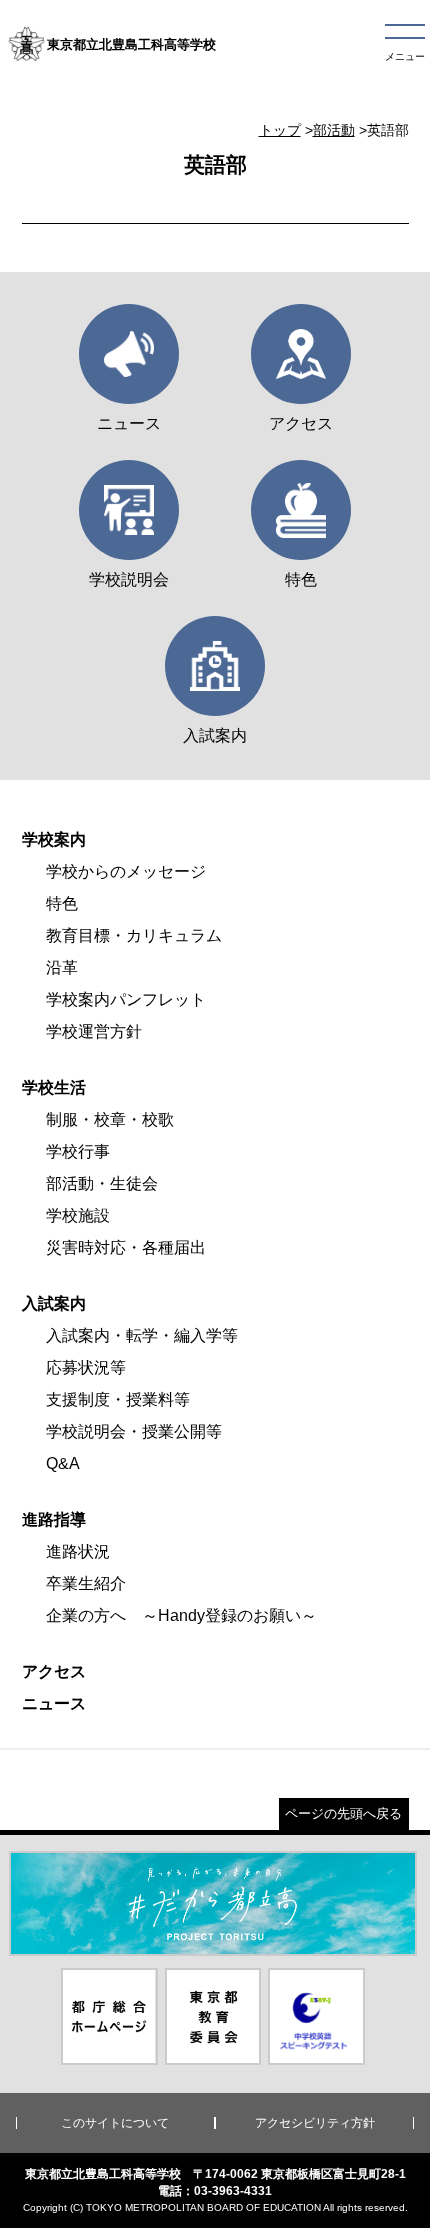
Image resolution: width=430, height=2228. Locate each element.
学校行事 (78, 1151)
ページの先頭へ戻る (343, 1813)
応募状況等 (86, 1367)
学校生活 (54, 1087)
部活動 (334, 130)
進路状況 (78, 1551)
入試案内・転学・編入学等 (142, 1335)
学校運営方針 (94, 1031)
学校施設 (78, 1215)
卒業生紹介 (86, 1583)
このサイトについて (115, 2123)
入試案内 (54, 1303)
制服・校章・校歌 (110, 1119)
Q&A (63, 1463)
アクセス (54, 1671)
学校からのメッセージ (126, 871)
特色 (62, 903)
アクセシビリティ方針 (315, 2123)
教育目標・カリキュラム (134, 935)
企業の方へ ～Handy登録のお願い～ (181, 1615)
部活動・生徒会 (102, 1183)
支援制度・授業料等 (118, 1399)
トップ (280, 130)
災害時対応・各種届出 (126, 1247)
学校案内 (54, 839)
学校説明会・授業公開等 (134, 1431)
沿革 (62, 967)
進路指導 (54, 1519)
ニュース (54, 1703)
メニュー (405, 56)
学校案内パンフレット (126, 999)
